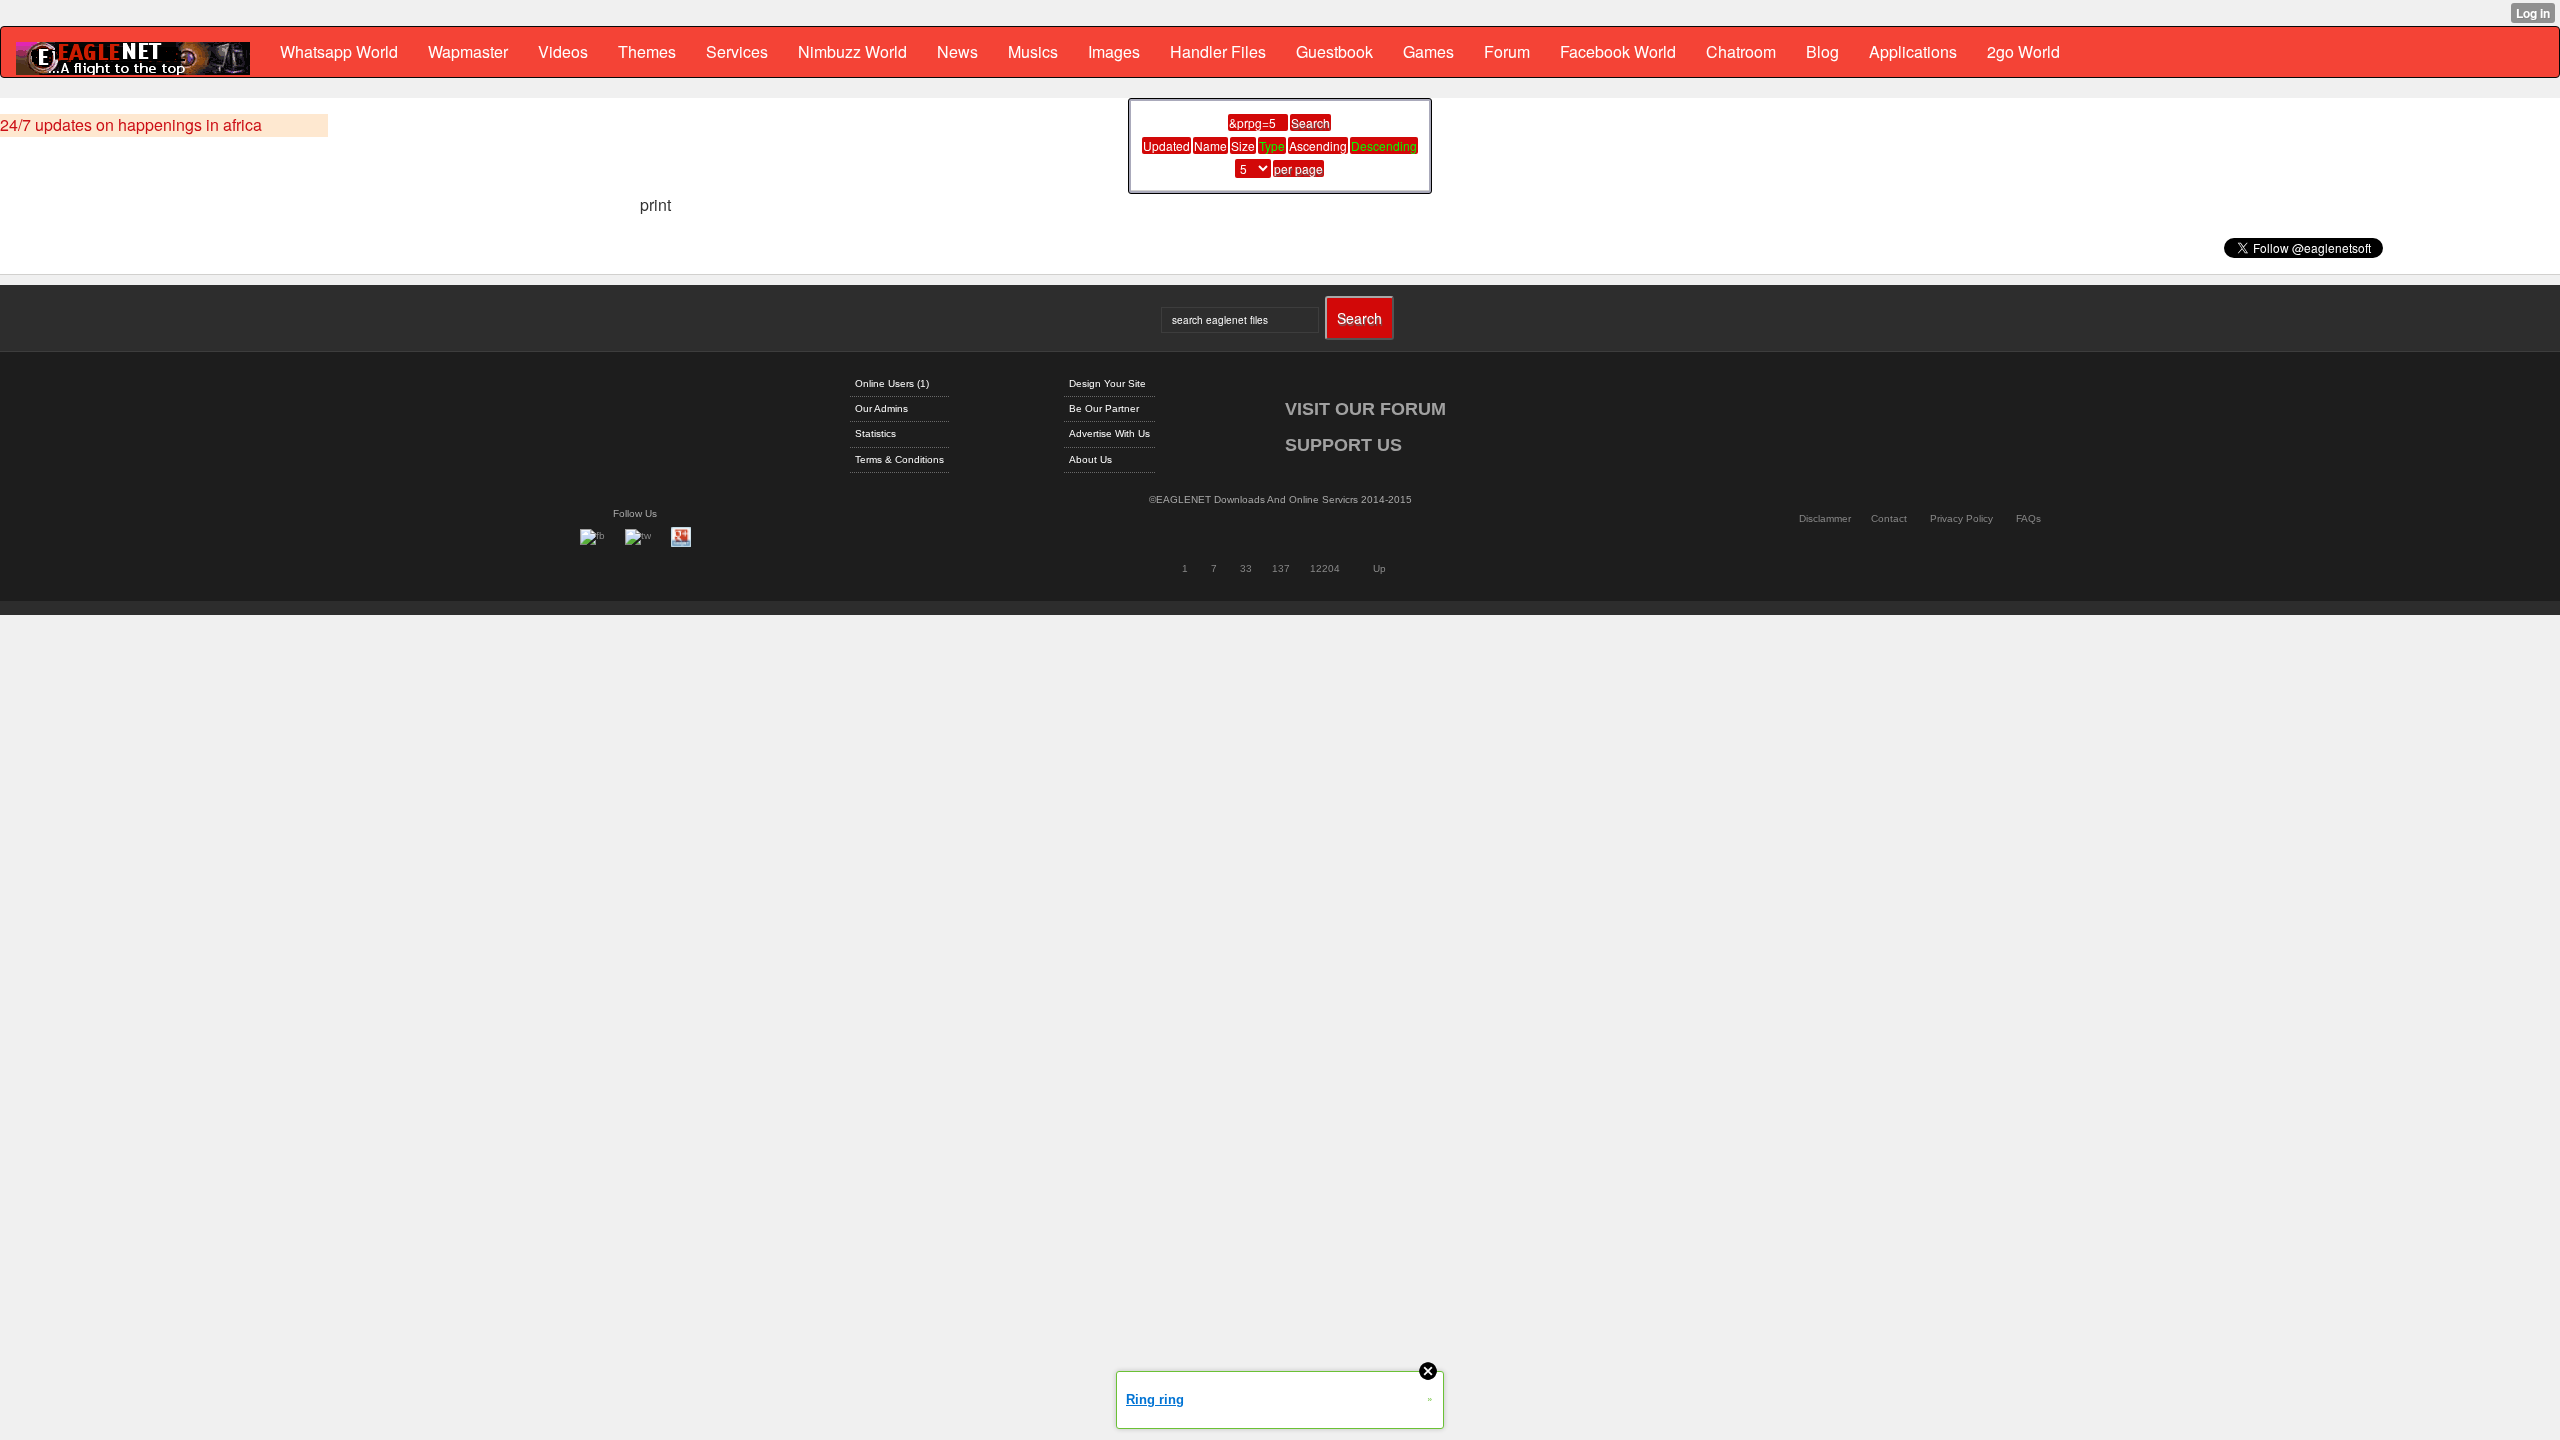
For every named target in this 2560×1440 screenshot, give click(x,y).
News (957, 51)
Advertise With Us (1109, 433)
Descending (1384, 145)
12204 (1325, 568)
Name (1210, 145)
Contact (1889, 518)
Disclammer (1825, 518)
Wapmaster (468, 51)
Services (737, 51)
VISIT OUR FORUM (1365, 409)
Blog (1822, 51)
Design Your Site (1107, 383)
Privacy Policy (1961, 518)
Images (1114, 51)
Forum (1507, 51)
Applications (1913, 51)
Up (1379, 568)
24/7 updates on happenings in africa (131, 125)
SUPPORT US (1343, 445)
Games (1428, 51)
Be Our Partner (1104, 408)
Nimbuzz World (852, 51)
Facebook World (1618, 51)
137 (1281, 568)
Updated (1166, 145)
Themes (647, 51)
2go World (2023, 51)
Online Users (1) (892, 383)
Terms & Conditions (899, 459)
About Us (1090, 459)
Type (1272, 145)
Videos (563, 51)
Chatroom (1741, 51)
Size (1243, 145)
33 (1246, 568)
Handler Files (1218, 51)
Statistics (875, 433)
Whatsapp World (339, 51)
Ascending (1318, 145)
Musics (1033, 51)
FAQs (2028, 518)
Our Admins (881, 408)
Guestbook (1334, 51)
